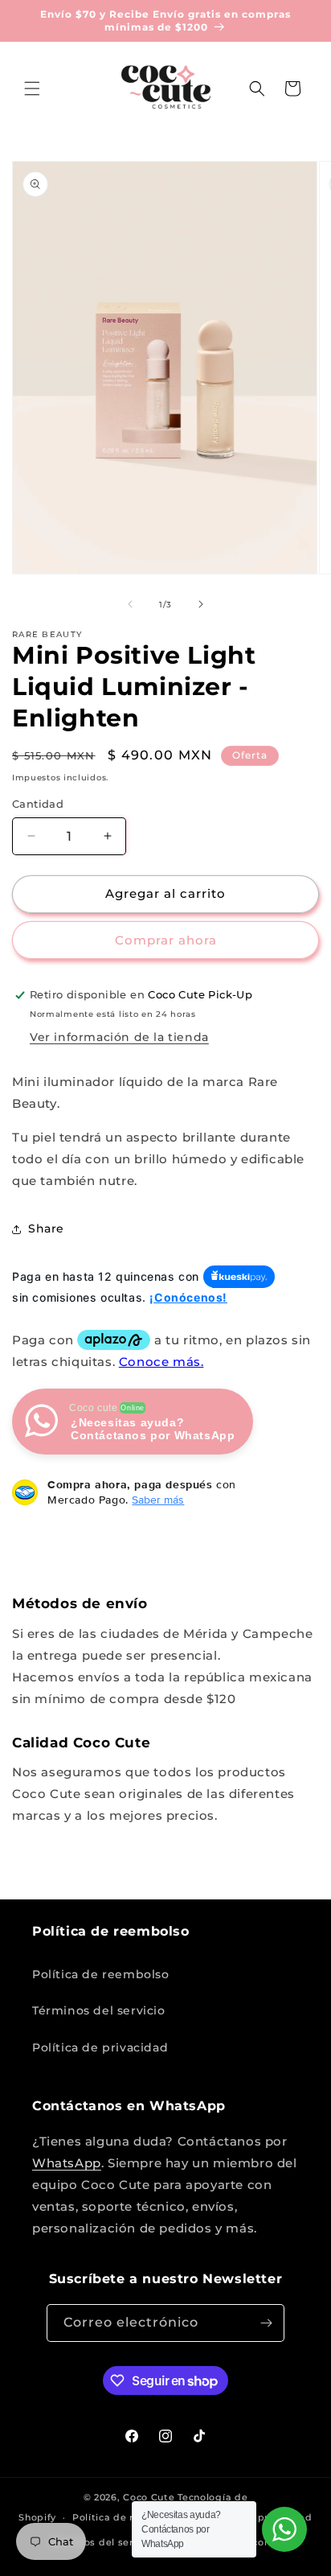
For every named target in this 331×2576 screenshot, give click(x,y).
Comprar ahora (166, 940)
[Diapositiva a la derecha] (201, 604)
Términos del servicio (99, 2010)
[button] (32, 88)
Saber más (158, 1500)
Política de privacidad (100, 2047)
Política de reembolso (101, 1974)
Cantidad (38, 804)
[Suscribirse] (266, 2323)
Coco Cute (149, 2497)
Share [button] (46, 1228)
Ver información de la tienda (119, 1037)
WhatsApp (67, 2163)
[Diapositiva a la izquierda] (130, 604)
